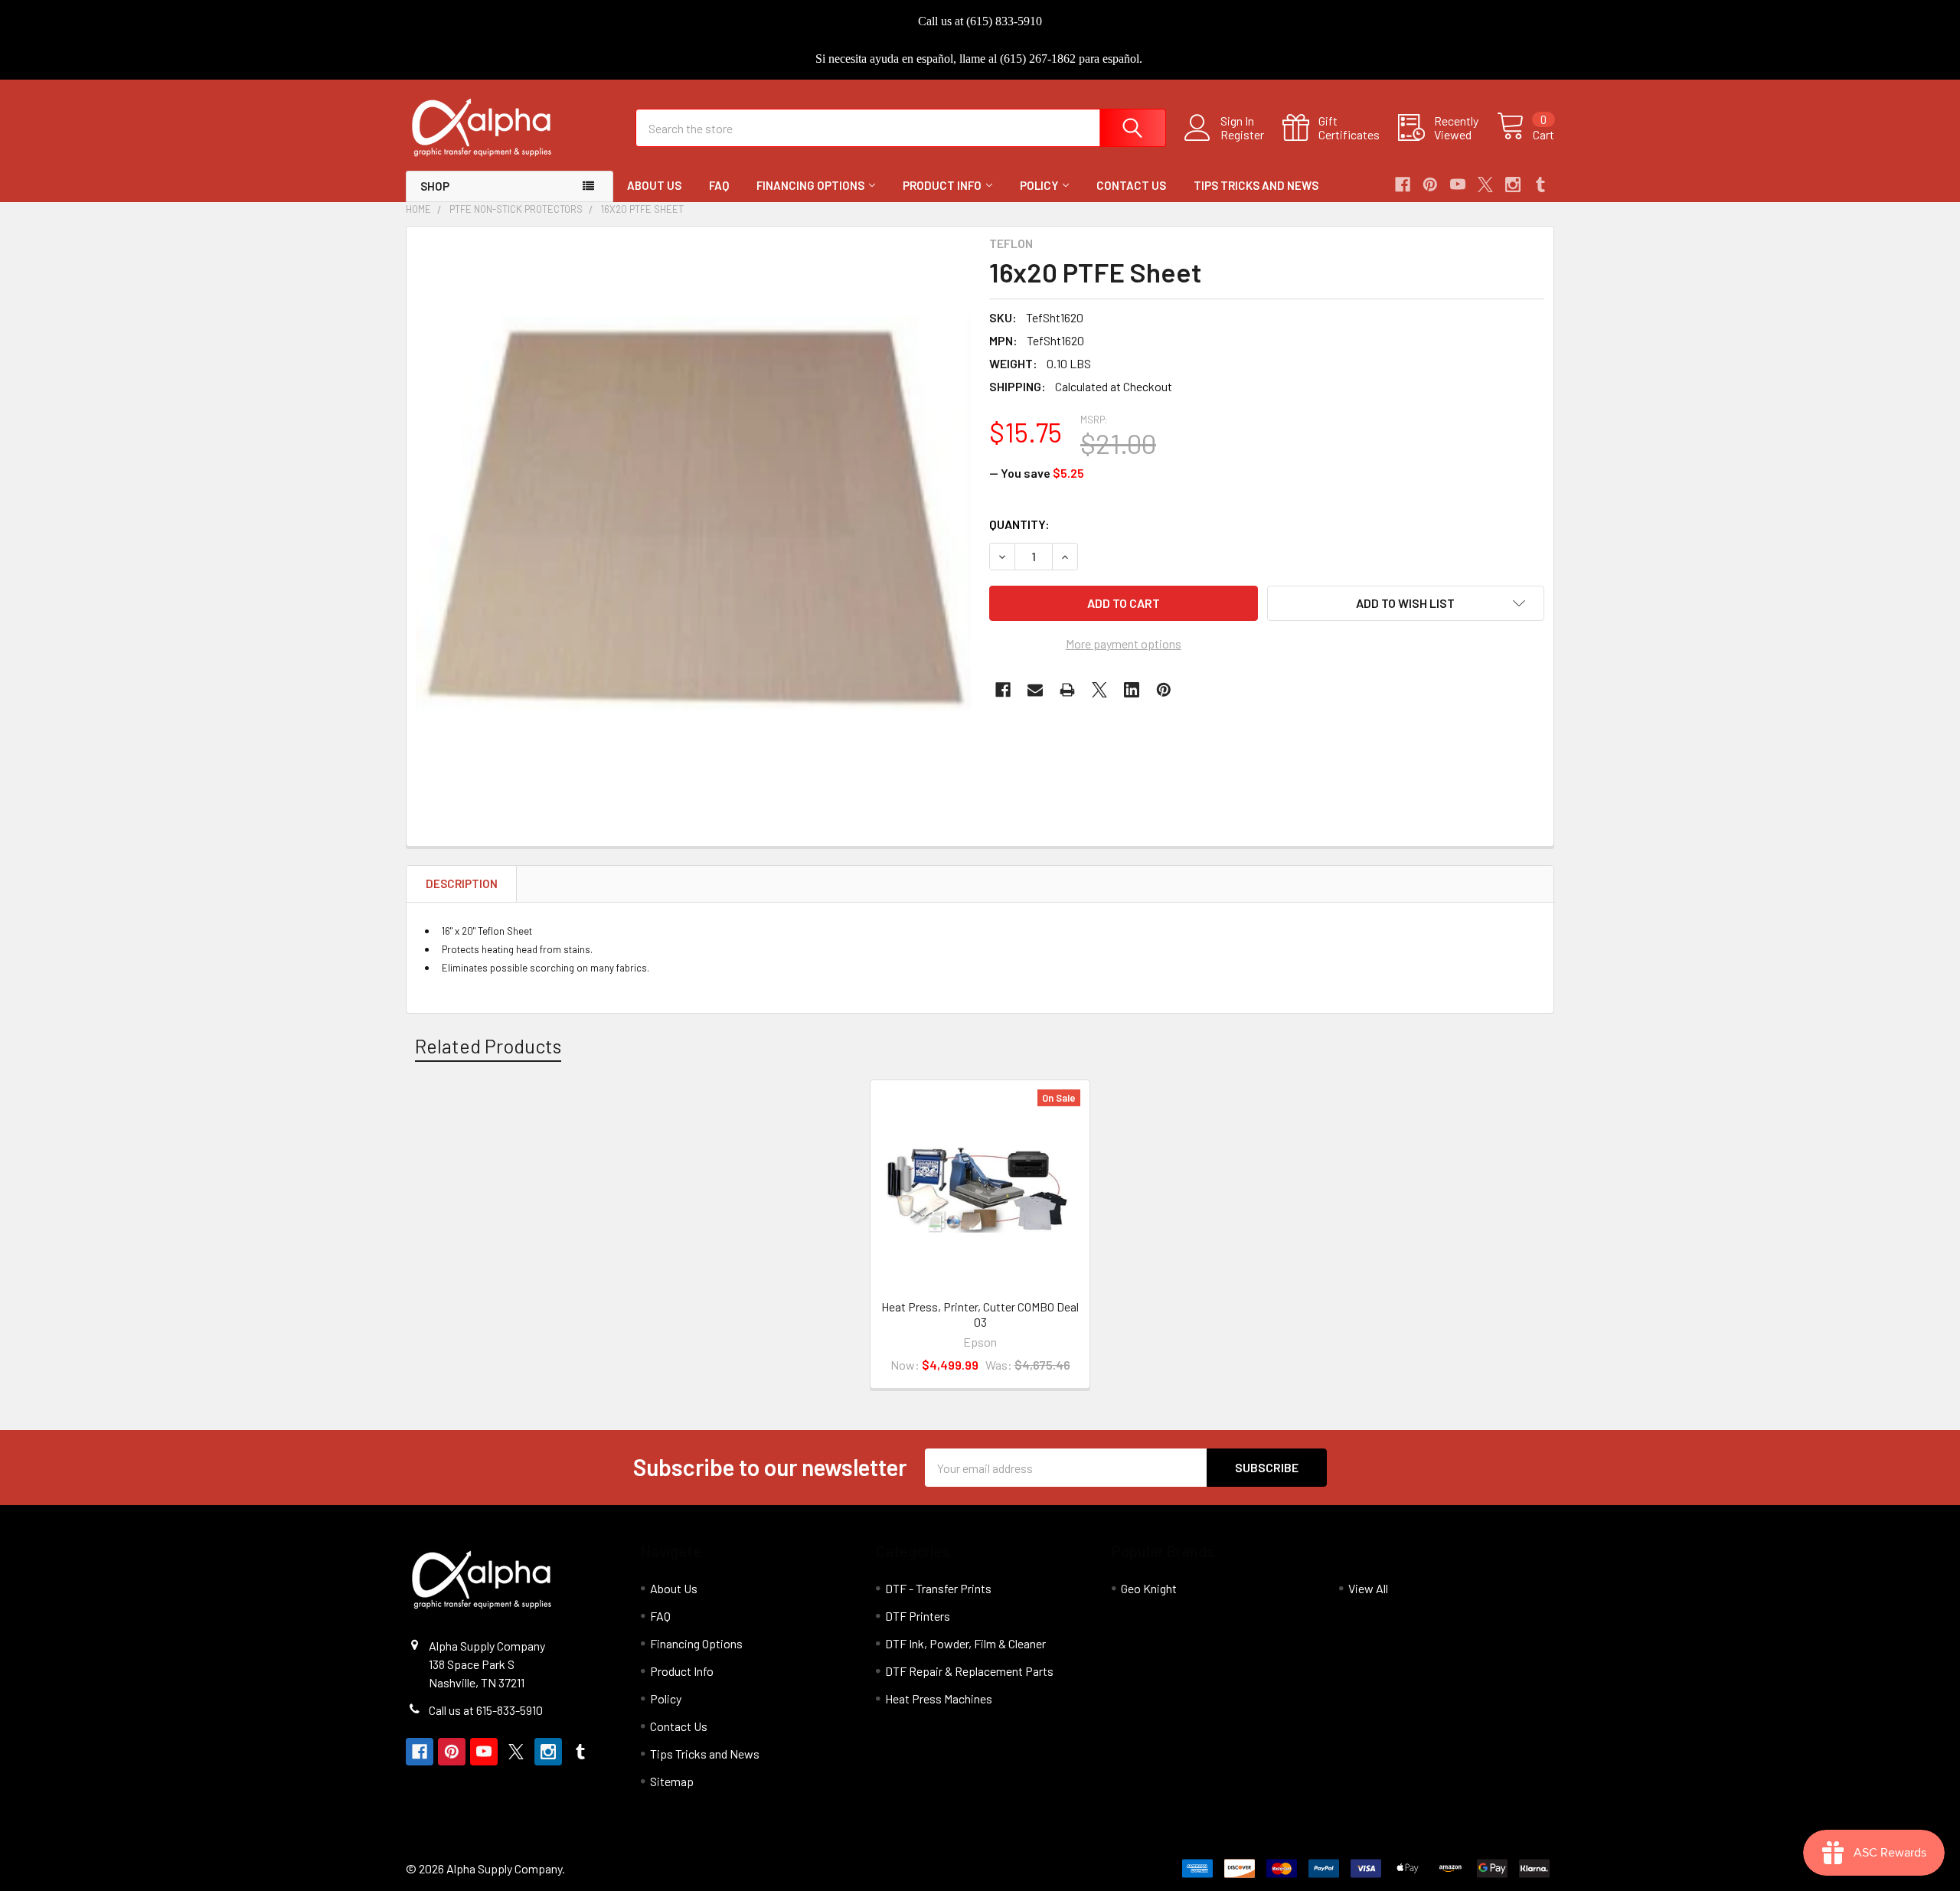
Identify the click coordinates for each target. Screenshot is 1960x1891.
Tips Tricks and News (1256, 185)
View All (1368, 1588)
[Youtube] (1458, 185)
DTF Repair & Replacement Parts (969, 1671)
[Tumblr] (1540, 185)
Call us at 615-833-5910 (486, 1710)
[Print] (1067, 690)
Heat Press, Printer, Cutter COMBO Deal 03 (980, 1314)
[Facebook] (1403, 185)
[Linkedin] (1132, 690)
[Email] (1035, 690)
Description (462, 883)
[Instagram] (1513, 185)
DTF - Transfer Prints (938, 1588)
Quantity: (1019, 524)
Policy (1039, 185)
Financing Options (810, 185)
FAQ (719, 185)
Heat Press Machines (939, 1698)
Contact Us (1131, 185)
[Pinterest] (1430, 185)
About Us (654, 185)
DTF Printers (918, 1616)
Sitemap (672, 1781)
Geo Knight (1149, 1588)
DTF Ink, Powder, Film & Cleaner (965, 1643)
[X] (1485, 185)
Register (1242, 135)
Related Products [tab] (488, 1046)
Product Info (942, 185)
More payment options (1124, 643)
